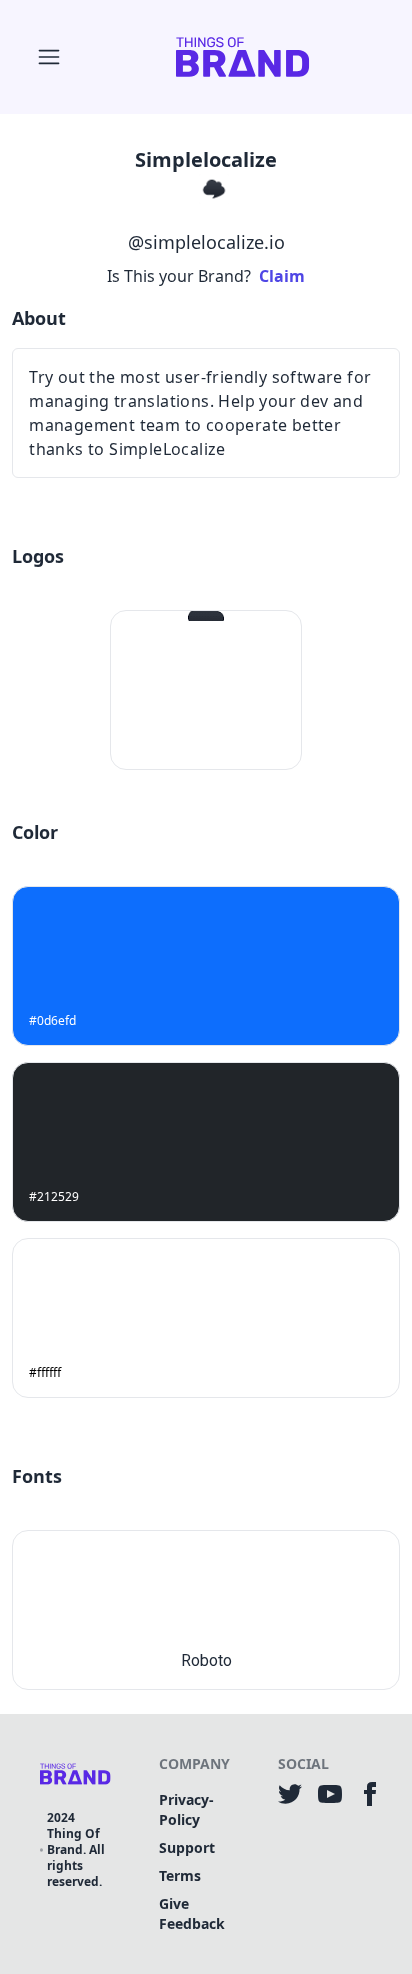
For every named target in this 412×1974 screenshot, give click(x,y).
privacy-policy (186, 1809)
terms (180, 1875)
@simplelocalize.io (206, 242)
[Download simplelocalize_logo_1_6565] (148, 685)
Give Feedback (192, 1913)
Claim (282, 276)
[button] (49, 57)
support (187, 1847)
